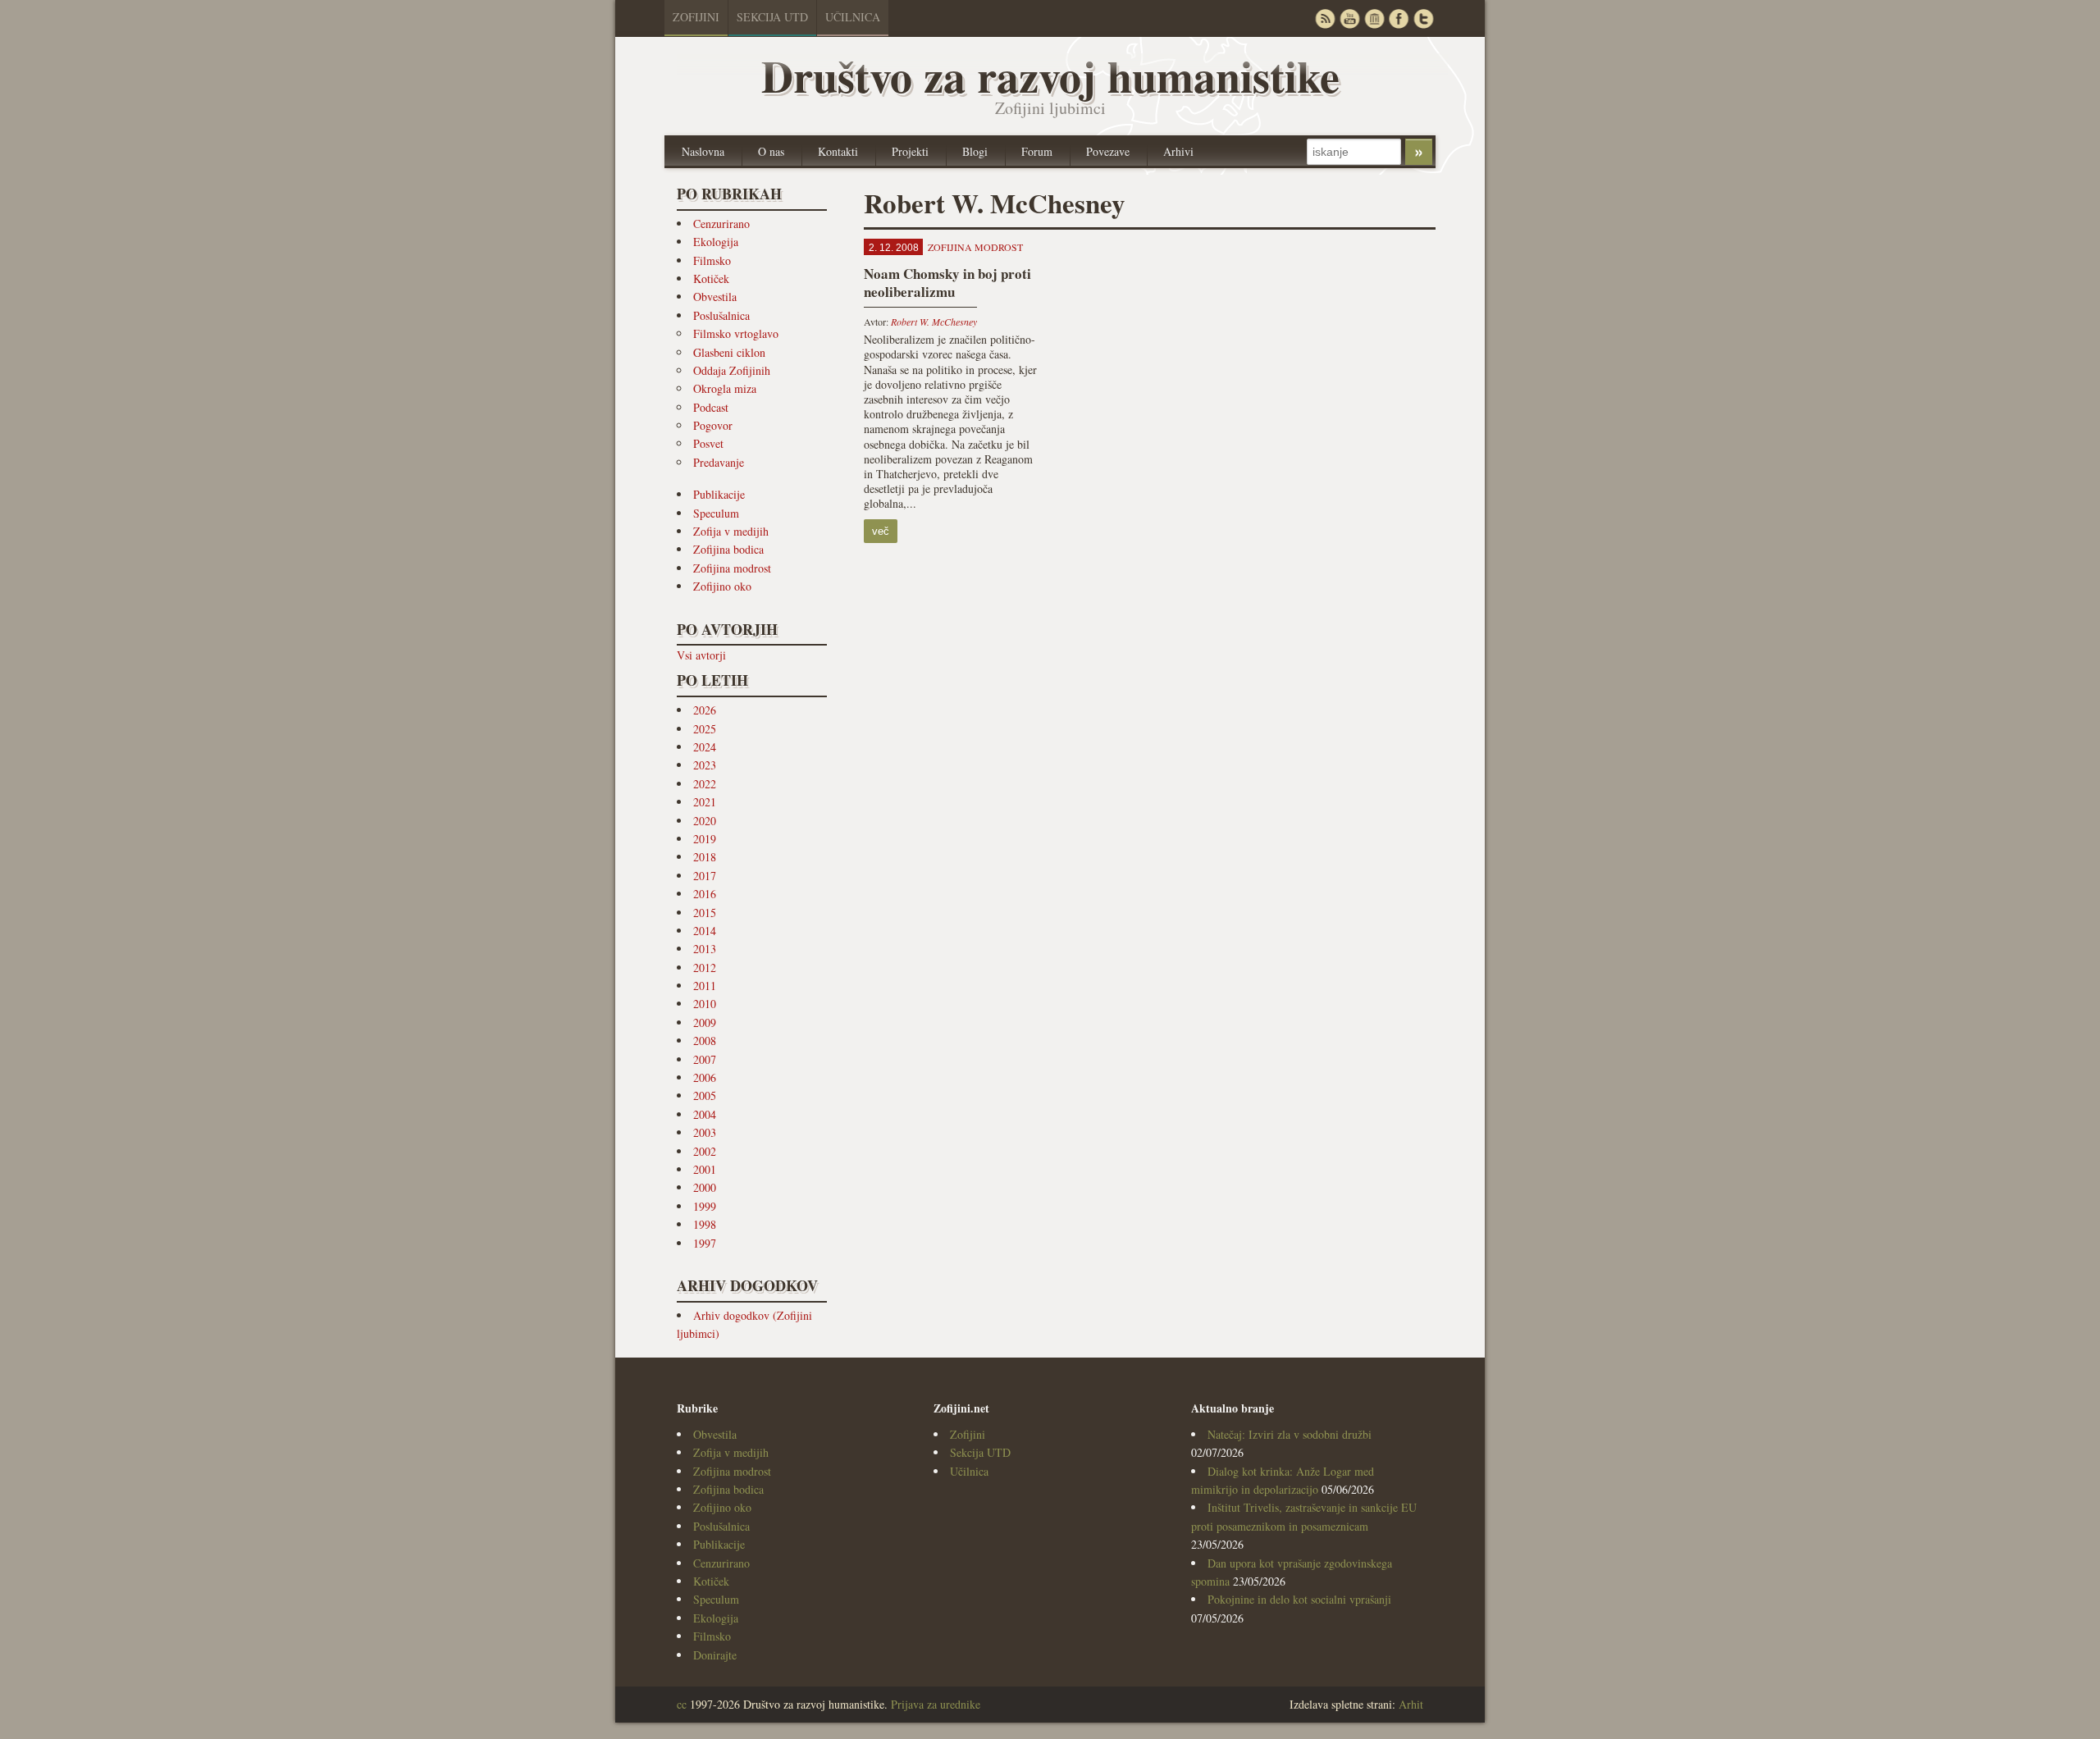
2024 (705, 747)
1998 (705, 1224)
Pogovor (713, 425)
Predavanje (719, 462)
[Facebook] (1399, 18)
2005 (705, 1095)
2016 (705, 894)
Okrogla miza (725, 388)
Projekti (910, 151)
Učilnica (853, 17)
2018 (705, 857)
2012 (705, 968)
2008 (705, 1041)
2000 (705, 1187)
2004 (705, 1114)
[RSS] (1325, 18)
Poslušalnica (721, 315)
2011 (705, 986)
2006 (705, 1077)
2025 (705, 729)
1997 (705, 1243)
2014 (705, 931)
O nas (771, 151)
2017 (705, 876)
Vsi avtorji (701, 655)
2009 (705, 1022)
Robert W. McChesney (934, 322)
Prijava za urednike (936, 1704)
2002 (705, 1151)
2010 (705, 1004)
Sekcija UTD (772, 17)
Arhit (1411, 1704)
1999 (705, 1206)
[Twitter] (1423, 18)
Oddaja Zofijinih (732, 370)
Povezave (1108, 151)
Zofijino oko (722, 586)
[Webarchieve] (1374, 18)
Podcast (711, 407)
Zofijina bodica (728, 549)
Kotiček (711, 278)
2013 (705, 949)
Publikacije (719, 494)
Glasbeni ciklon (729, 352)
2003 (705, 1132)
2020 (705, 821)
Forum (1037, 151)
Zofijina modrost (732, 568)
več (881, 531)
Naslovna (703, 151)
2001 (705, 1169)
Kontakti (838, 151)
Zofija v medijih (731, 531)
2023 (705, 765)
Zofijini (696, 17)
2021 (705, 802)
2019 (705, 839)
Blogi (975, 151)
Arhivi (1178, 151)
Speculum (716, 513)
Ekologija (716, 242)
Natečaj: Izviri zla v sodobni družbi (1290, 1434)
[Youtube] (1349, 18)
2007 (705, 1059)
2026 (705, 710)
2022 (705, 784)
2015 (705, 913)
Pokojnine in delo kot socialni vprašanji (1299, 1599)
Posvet (708, 443)
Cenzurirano (721, 224)
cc (682, 1704)
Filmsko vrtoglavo (736, 333)
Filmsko (712, 260)
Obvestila (715, 297)
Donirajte (715, 1655)
